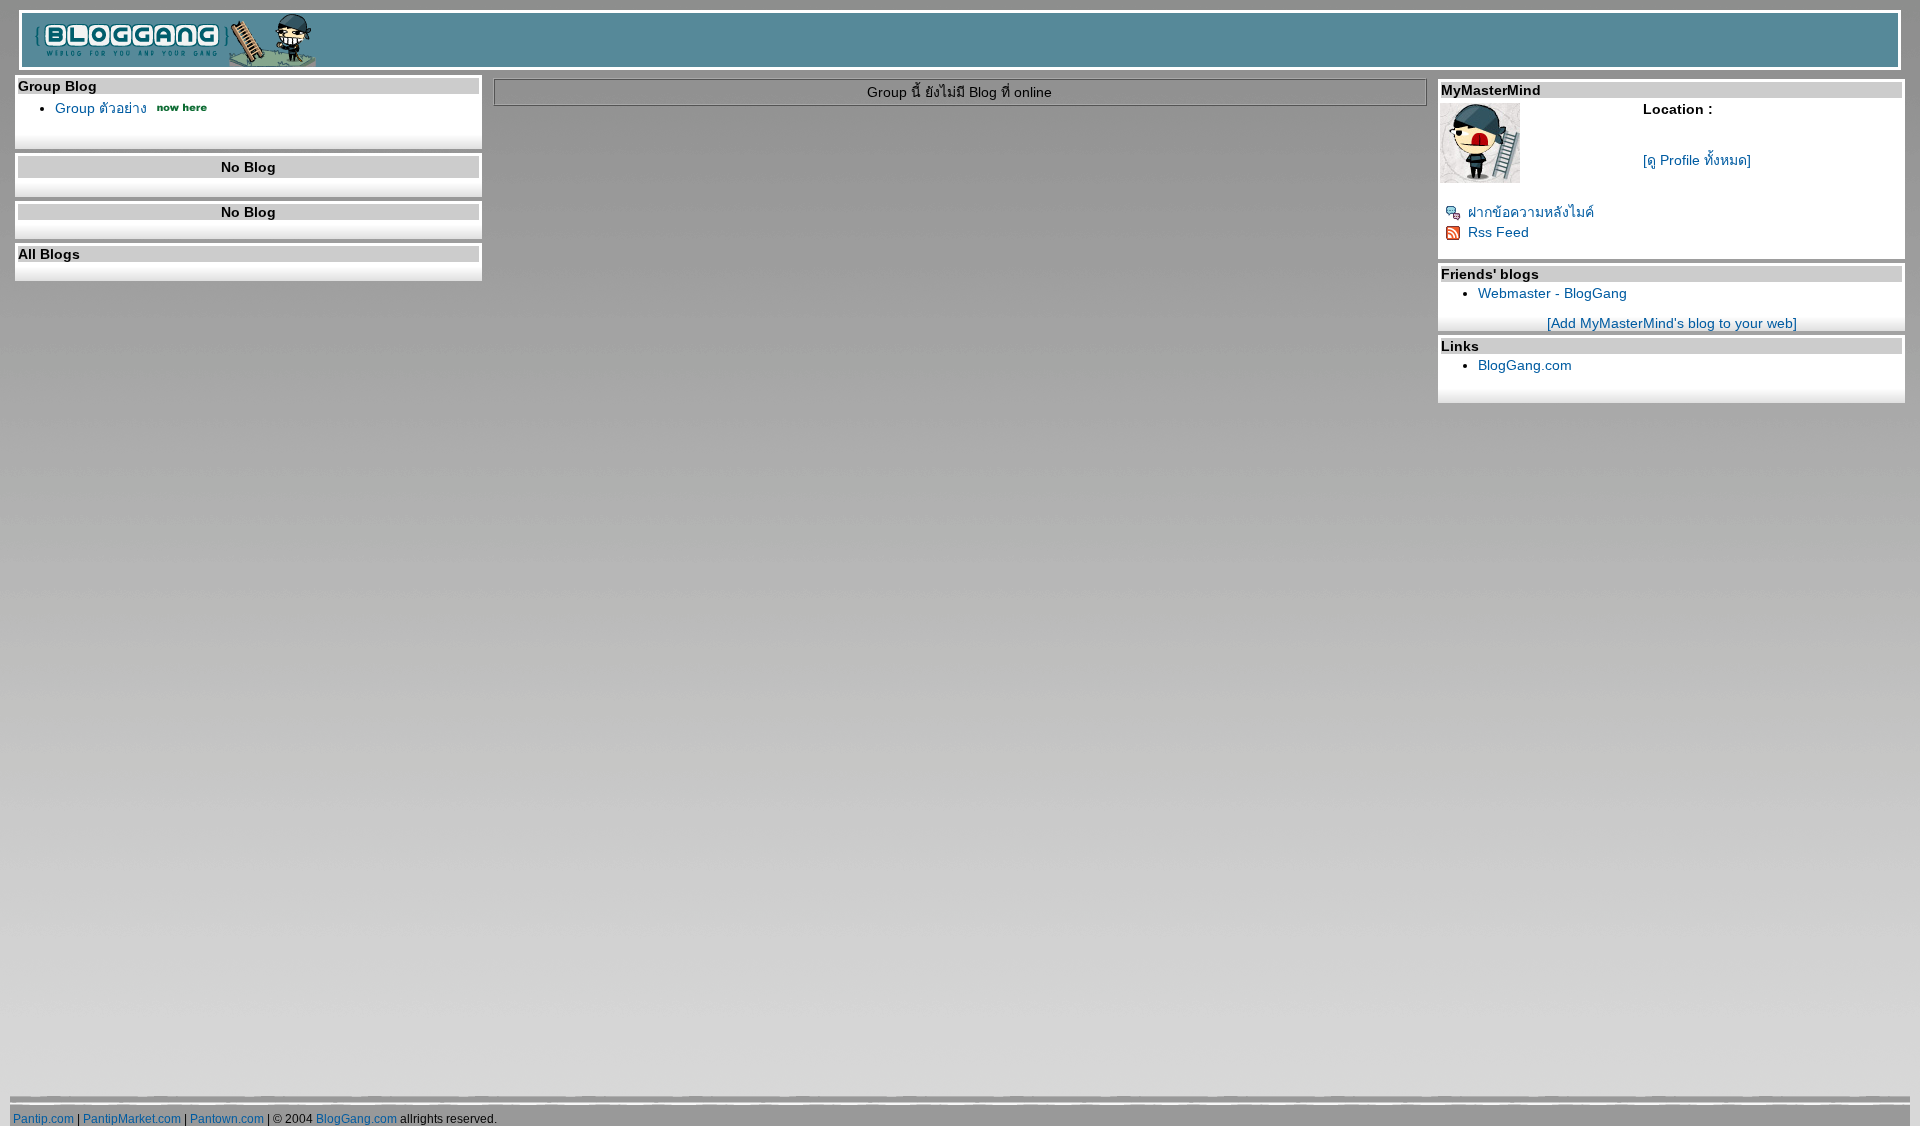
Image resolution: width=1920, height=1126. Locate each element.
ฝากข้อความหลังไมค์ (1531, 212)
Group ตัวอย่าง (101, 108)
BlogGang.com (1525, 365)
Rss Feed (1498, 232)
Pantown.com (227, 1119)
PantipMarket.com (132, 1119)
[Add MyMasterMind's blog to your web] (1672, 323)
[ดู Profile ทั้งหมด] (1697, 160)
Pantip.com (43, 1119)
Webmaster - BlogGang (1552, 293)
